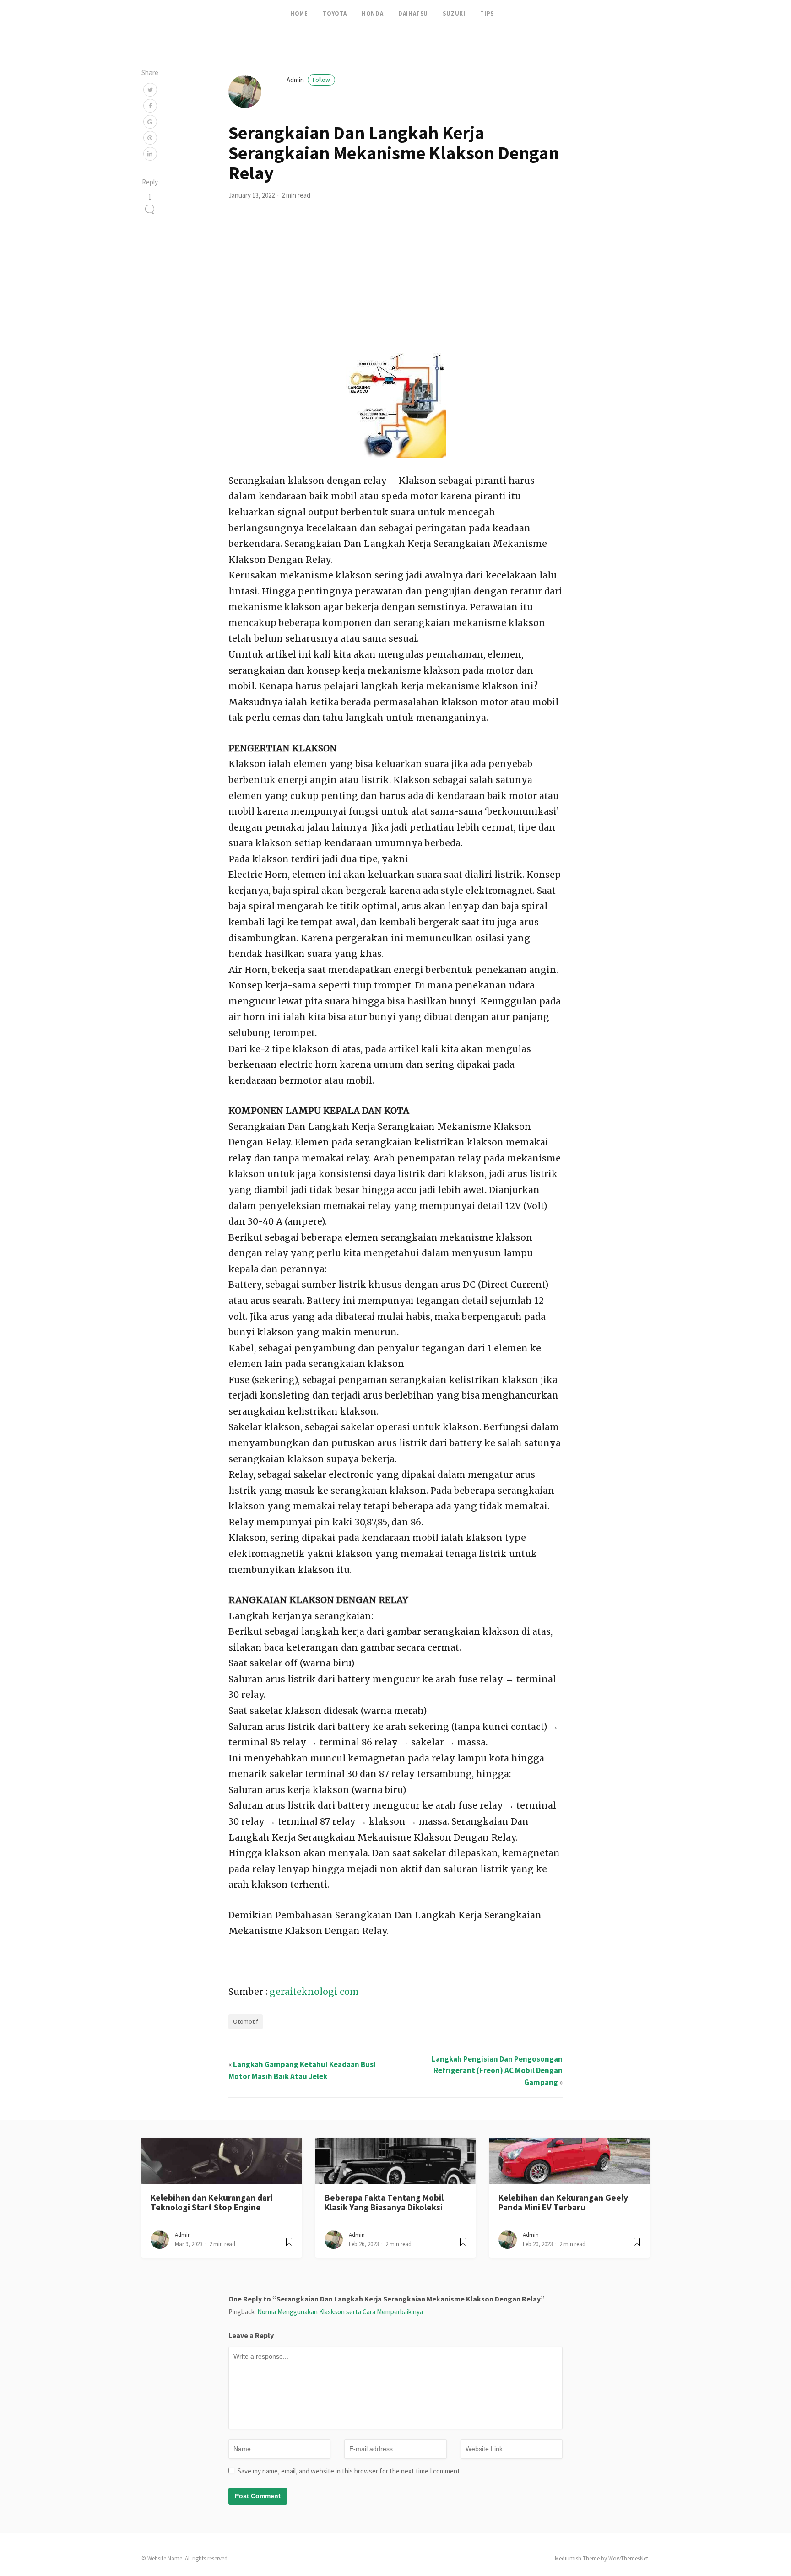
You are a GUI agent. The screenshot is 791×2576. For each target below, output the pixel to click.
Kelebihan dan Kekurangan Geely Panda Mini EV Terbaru (563, 2202)
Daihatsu (413, 13)
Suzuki (454, 13)
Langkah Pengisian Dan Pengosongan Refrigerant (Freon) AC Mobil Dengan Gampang (497, 2071)
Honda (373, 13)
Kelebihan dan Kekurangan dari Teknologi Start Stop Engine (212, 2202)
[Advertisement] (395, 284)
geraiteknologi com (314, 1992)
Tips (487, 13)
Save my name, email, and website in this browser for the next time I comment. (349, 2471)
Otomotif (246, 2021)
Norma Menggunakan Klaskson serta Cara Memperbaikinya (340, 2312)
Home (299, 13)
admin (308, 80)
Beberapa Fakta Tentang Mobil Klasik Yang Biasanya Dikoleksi (384, 2202)
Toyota (335, 13)
